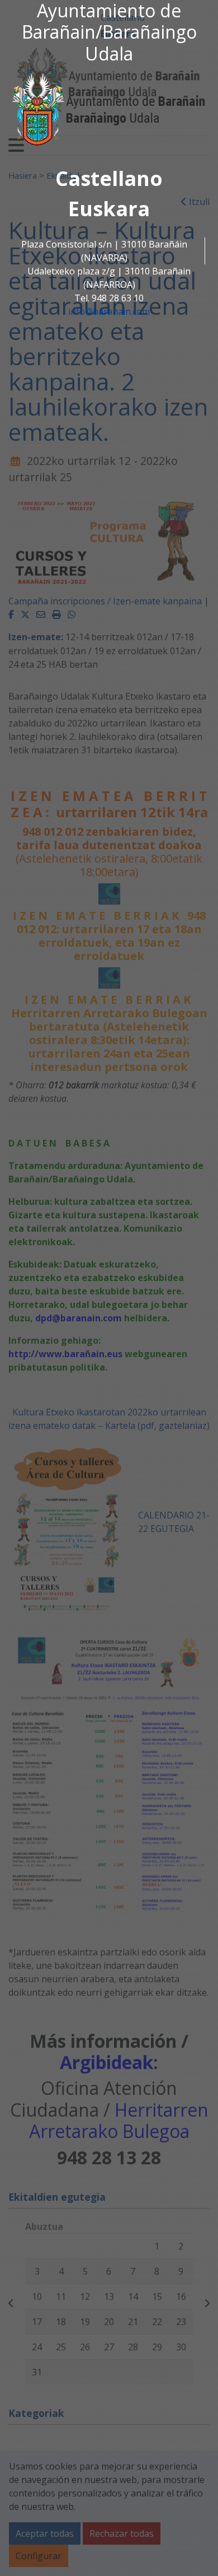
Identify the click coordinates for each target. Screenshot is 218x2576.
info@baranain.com (109, 311)
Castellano (109, 178)
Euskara (109, 209)
